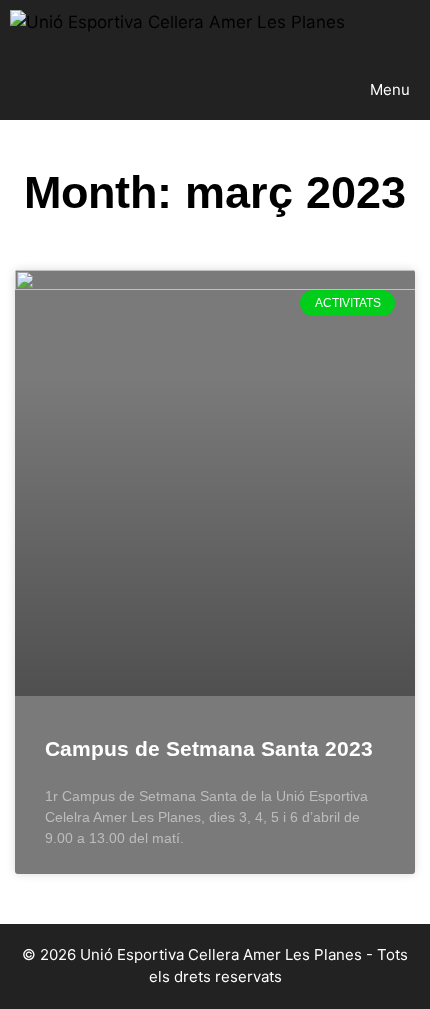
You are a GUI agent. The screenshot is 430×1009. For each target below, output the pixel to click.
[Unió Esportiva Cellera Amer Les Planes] (177, 30)
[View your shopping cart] (413, 30)
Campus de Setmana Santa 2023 (209, 748)
